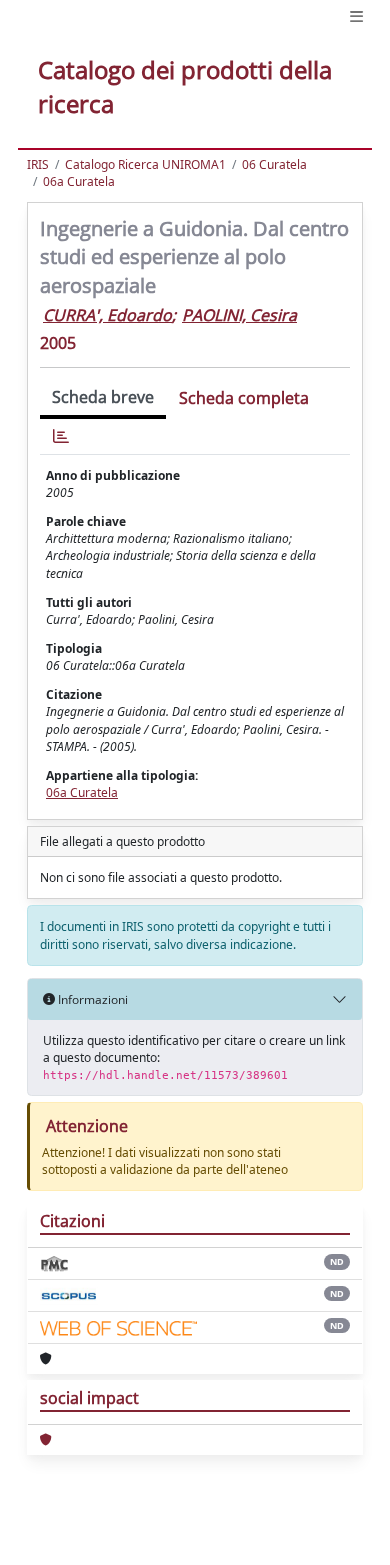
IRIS (38, 164)
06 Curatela (274, 164)
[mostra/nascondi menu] (356, 16)
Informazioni (91, 999)
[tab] (61, 436)
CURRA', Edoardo (107, 315)
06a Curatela (79, 181)
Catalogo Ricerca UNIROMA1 (145, 164)
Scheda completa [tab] (244, 398)
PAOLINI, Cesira (239, 315)
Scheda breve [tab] (103, 397)
